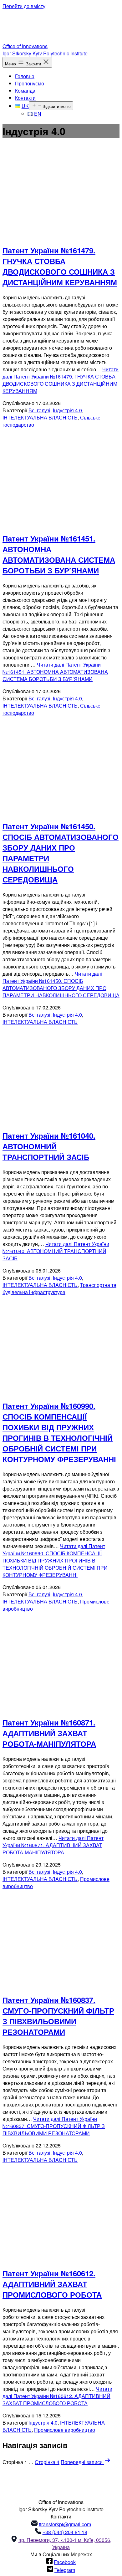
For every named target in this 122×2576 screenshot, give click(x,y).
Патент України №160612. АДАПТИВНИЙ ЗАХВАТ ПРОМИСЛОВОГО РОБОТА (52, 2284)
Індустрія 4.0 (67, 410)
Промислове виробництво (65, 2430)
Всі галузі (39, 410)
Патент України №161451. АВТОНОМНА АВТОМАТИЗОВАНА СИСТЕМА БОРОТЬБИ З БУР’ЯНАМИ (59, 554)
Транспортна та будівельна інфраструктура (59, 1288)
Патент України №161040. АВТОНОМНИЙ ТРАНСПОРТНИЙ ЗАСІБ (49, 1146)
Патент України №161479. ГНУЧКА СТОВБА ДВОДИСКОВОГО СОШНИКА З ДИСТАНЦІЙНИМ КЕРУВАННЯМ (60, 266)
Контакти (25, 98)
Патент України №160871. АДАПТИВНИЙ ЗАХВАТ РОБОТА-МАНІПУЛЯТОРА (49, 1733)
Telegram (65, 2570)
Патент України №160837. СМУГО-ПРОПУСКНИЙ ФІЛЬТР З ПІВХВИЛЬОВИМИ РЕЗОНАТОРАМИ (58, 2016)
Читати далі (61, 380)
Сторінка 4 (47, 2462)
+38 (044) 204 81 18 (65, 2532)
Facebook (65, 2562)
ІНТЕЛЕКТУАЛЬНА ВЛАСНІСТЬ (40, 417)
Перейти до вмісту (24, 6)
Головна (25, 76)
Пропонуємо (30, 83)
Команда (25, 91)
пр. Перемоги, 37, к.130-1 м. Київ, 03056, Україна (65, 2543)
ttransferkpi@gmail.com (65, 2524)
